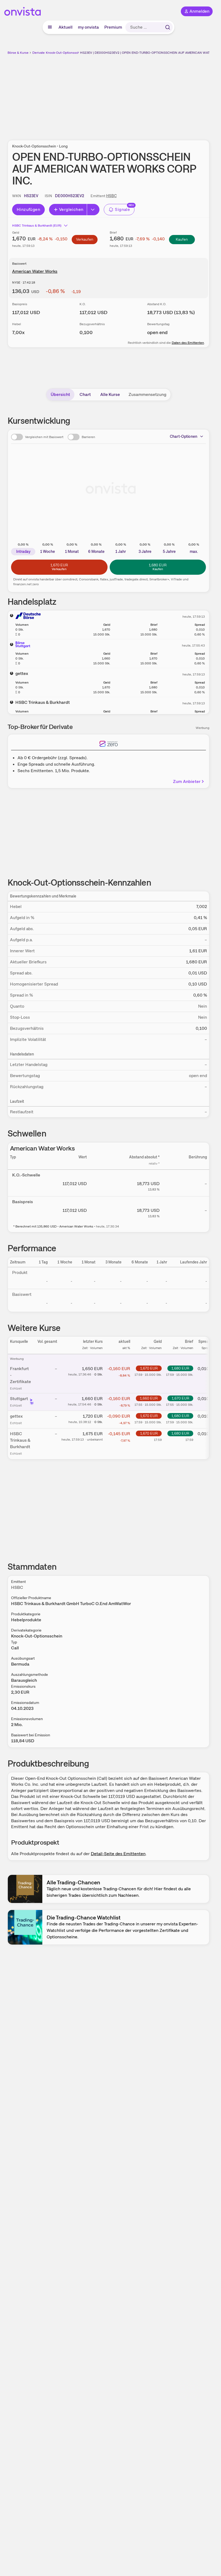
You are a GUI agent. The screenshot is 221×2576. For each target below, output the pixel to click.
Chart (85, 394)
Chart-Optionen (184, 436)
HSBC (111, 196)
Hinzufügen (28, 209)
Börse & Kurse (18, 53)
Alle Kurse (110, 394)
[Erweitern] (93, 210)
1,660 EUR (149, 1398)
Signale (122, 209)
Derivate (39, 53)
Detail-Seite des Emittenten (118, 1854)
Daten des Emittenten (188, 343)
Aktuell (65, 27)
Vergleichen (71, 209)
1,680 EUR (180, 1368)
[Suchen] (168, 27)
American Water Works (35, 271)
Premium (113, 27)
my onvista (88, 27)
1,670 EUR (149, 1368)
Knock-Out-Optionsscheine (66, 53)
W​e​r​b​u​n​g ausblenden (128, 94)
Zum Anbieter (187, 781)
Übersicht (60, 394)
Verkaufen (85, 239)
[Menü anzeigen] (50, 27)
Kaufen (182, 239)
